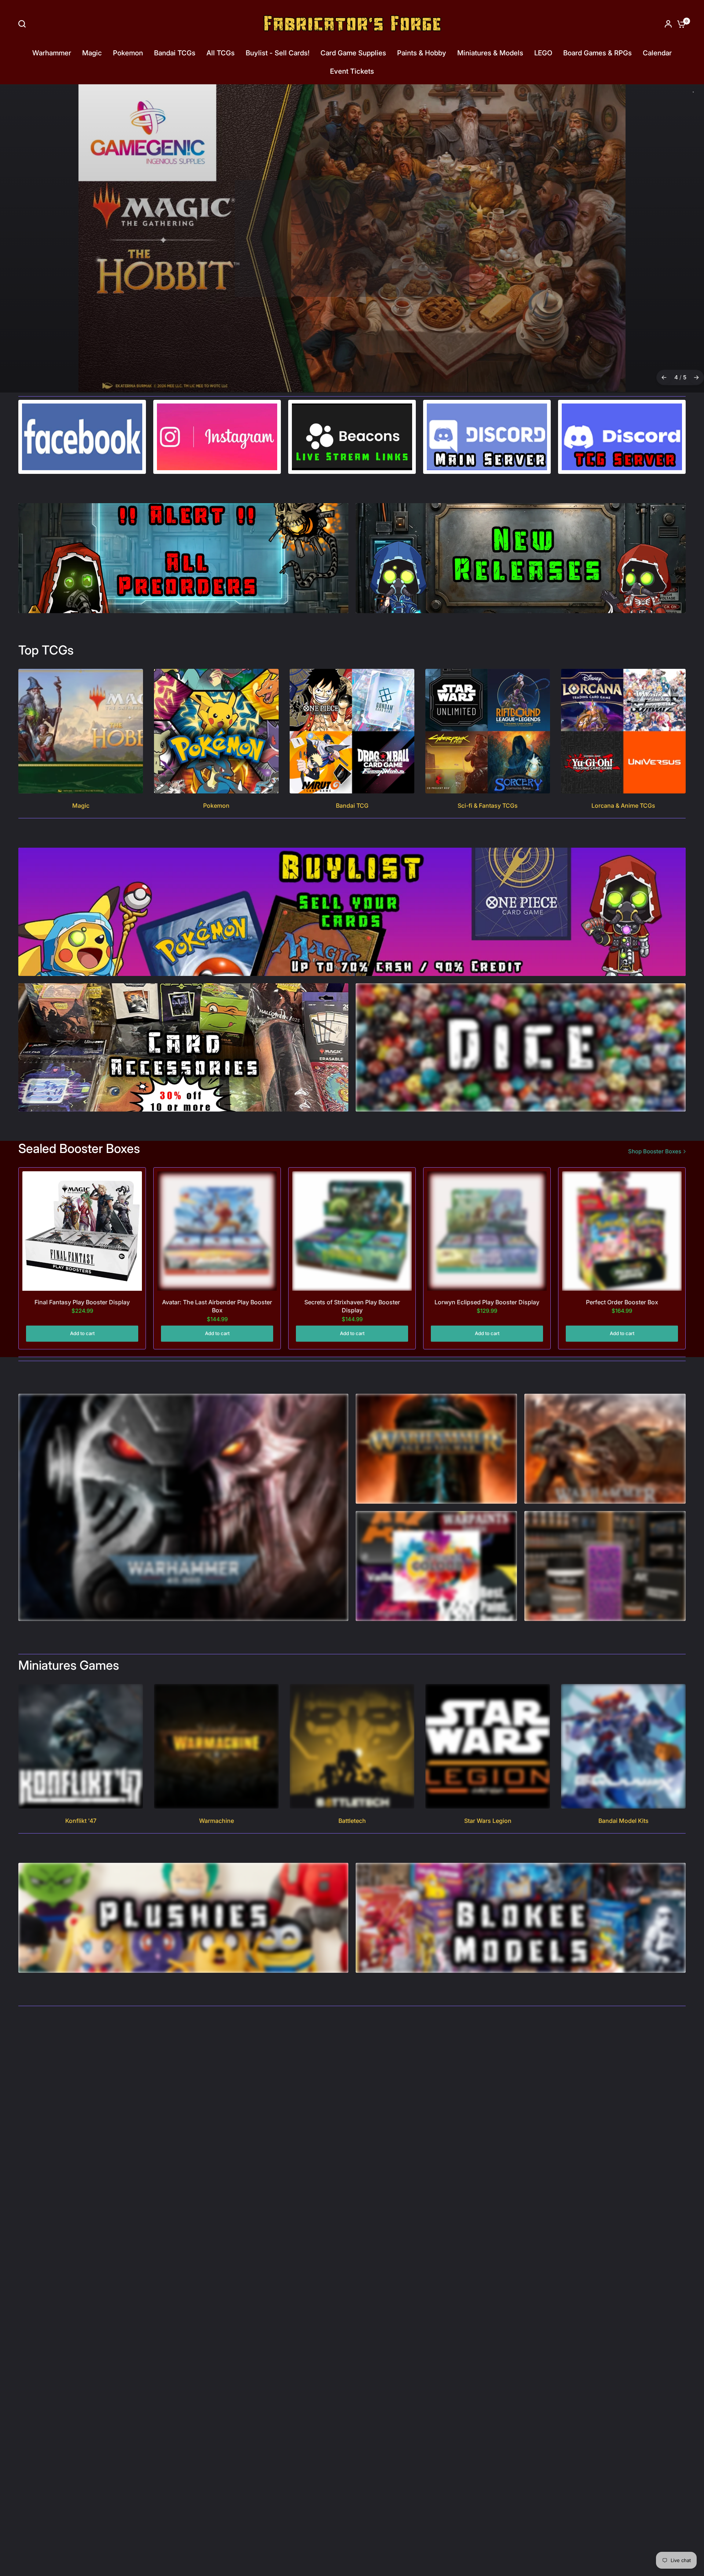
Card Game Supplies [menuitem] (353, 53)
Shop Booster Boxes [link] (655, 1152)
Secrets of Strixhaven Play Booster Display (352, 1307)
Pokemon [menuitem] (128, 53)
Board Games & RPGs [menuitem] (597, 53)
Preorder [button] (351, 272)
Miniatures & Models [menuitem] (490, 53)
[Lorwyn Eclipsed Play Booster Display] (487, 1231)
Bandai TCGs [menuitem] (175, 53)
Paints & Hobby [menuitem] (422, 53)
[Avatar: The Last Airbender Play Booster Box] (217, 1231)
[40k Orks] (352, 239)
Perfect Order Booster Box (622, 1302)
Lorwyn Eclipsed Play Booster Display (487, 1302)
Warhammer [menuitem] (52, 53)
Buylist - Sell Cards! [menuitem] (278, 53)
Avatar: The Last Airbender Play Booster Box (217, 1307)
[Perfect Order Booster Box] (622, 1231)
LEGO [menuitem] (543, 53)
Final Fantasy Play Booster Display (82, 1302)
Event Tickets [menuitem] (352, 71)
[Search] (24, 24)
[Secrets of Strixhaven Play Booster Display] (352, 1231)
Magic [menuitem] (92, 53)
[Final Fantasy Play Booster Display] (82, 1231)
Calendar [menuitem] (657, 53)
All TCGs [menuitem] (221, 53)
